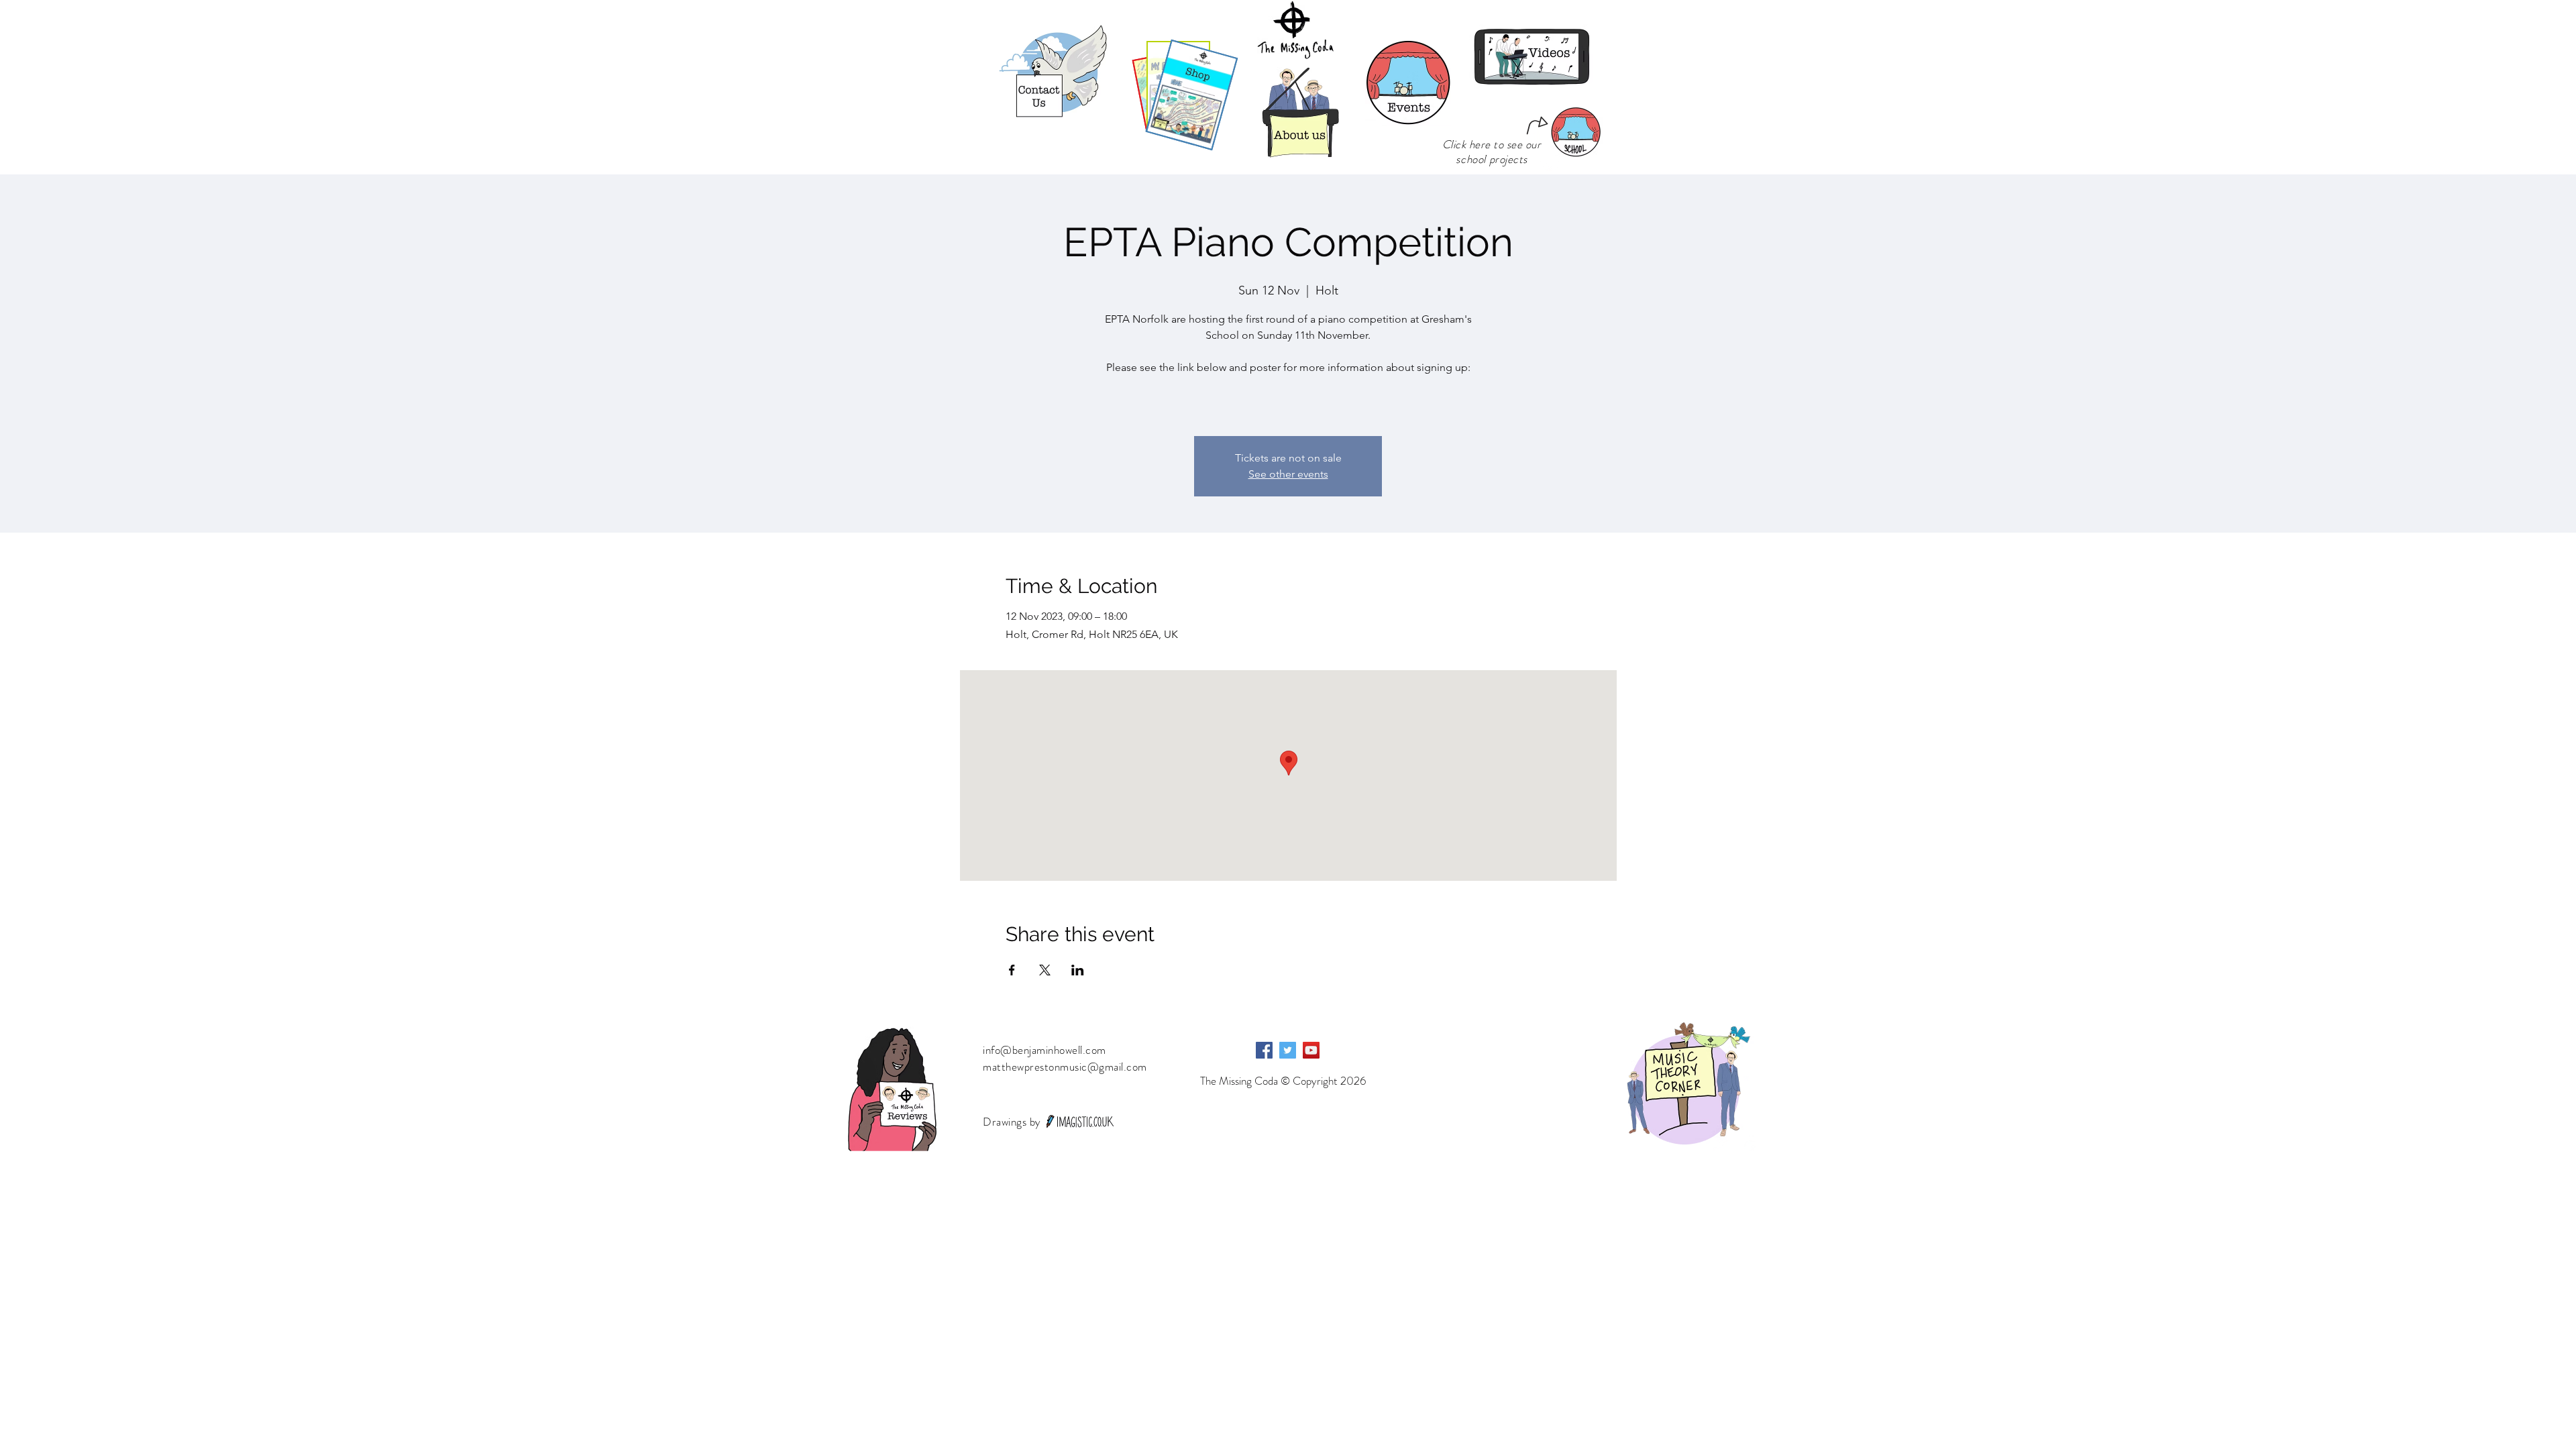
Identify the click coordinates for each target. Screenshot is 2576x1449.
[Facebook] (1264, 1050)
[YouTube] (1311, 1050)
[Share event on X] (1045, 970)
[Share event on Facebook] (1012, 970)
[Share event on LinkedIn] (1078, 970)
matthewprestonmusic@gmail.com (1065, 1067)
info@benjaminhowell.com (1044, 1050)
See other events (1288, 474)
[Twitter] (1288, 1050)
